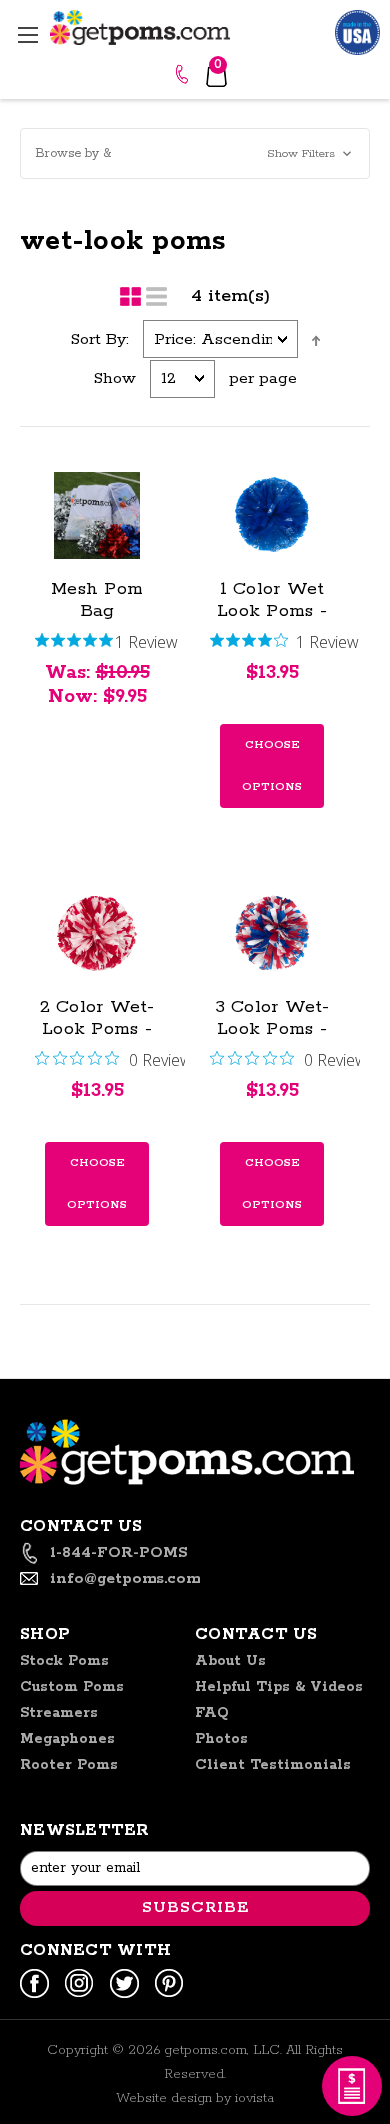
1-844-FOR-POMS (184, 74)
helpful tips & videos (279, 1687)
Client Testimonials (273, 1765)
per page (263, 378)
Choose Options (272, 765)
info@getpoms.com (125, 1578)
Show (115, 378)
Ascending (316, 341)
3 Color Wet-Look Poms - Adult (272, 1029)
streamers (59, 1713)
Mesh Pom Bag (97, 600)
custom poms (72, 1687)
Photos (221, 1739)
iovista (254, 2098)
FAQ (212, 1713)
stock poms (64, 1661)
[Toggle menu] (27, 34)
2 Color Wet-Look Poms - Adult (97, 1029)
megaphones (67, 1739)
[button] (195, 153)
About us (230, 1661)
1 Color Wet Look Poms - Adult (272, 611)
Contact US (256, 1634)
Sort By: (100, 339)
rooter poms (69, 1765)
